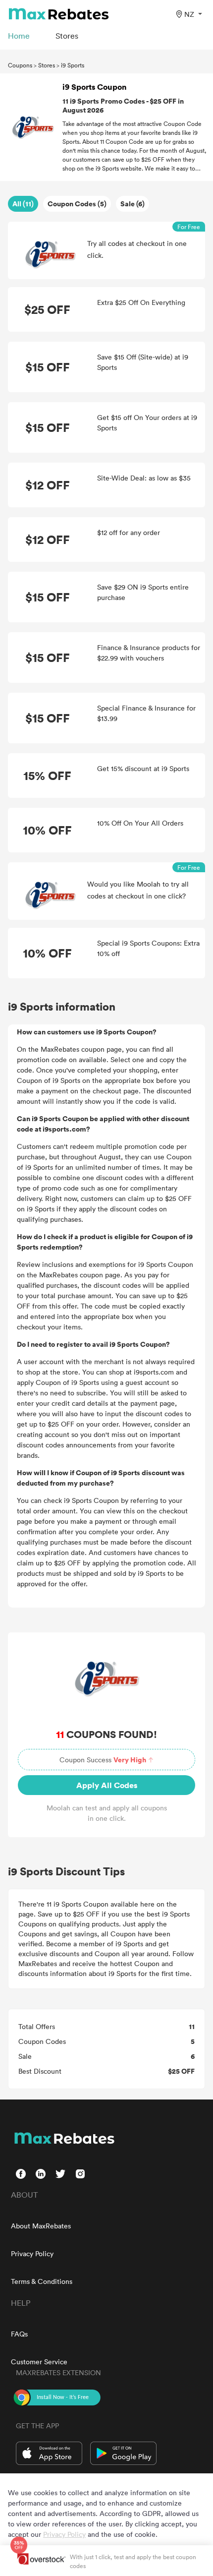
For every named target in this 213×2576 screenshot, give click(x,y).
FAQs (19, 2334)
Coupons (20, 65)
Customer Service (39, 2362)
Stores (47, 65)
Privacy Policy (32, 2253)
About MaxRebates (41, 2226)
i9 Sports (73, 65)
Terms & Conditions (42, 2281)
